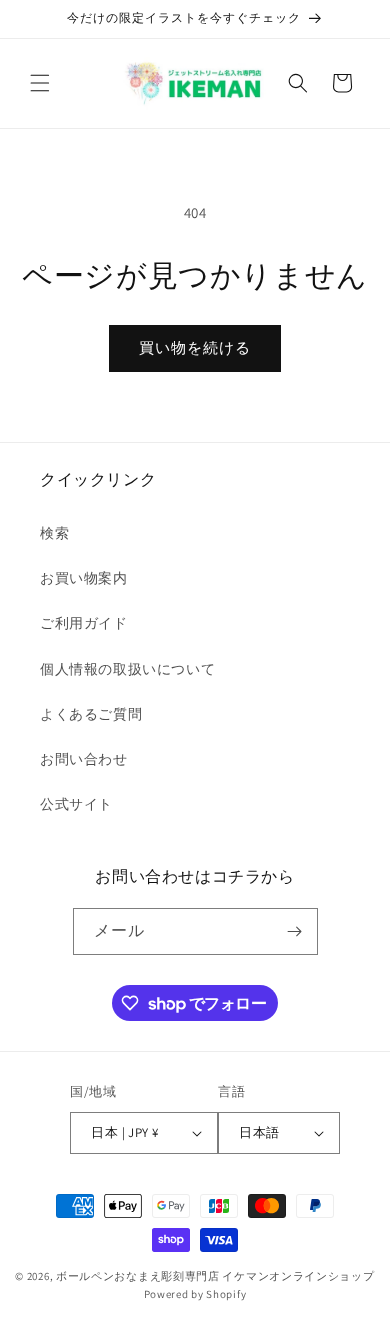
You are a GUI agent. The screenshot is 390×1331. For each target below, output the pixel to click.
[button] (40, 83)
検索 (54, 533)
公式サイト (76, 804)
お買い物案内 (84, 578)
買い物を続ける (195, 347)
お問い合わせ (84, 759)
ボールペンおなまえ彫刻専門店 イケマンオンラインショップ (215, 1276)
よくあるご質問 (91, 714)
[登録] (295, 931)
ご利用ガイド (84, 623)
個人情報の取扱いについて (127, 669)
